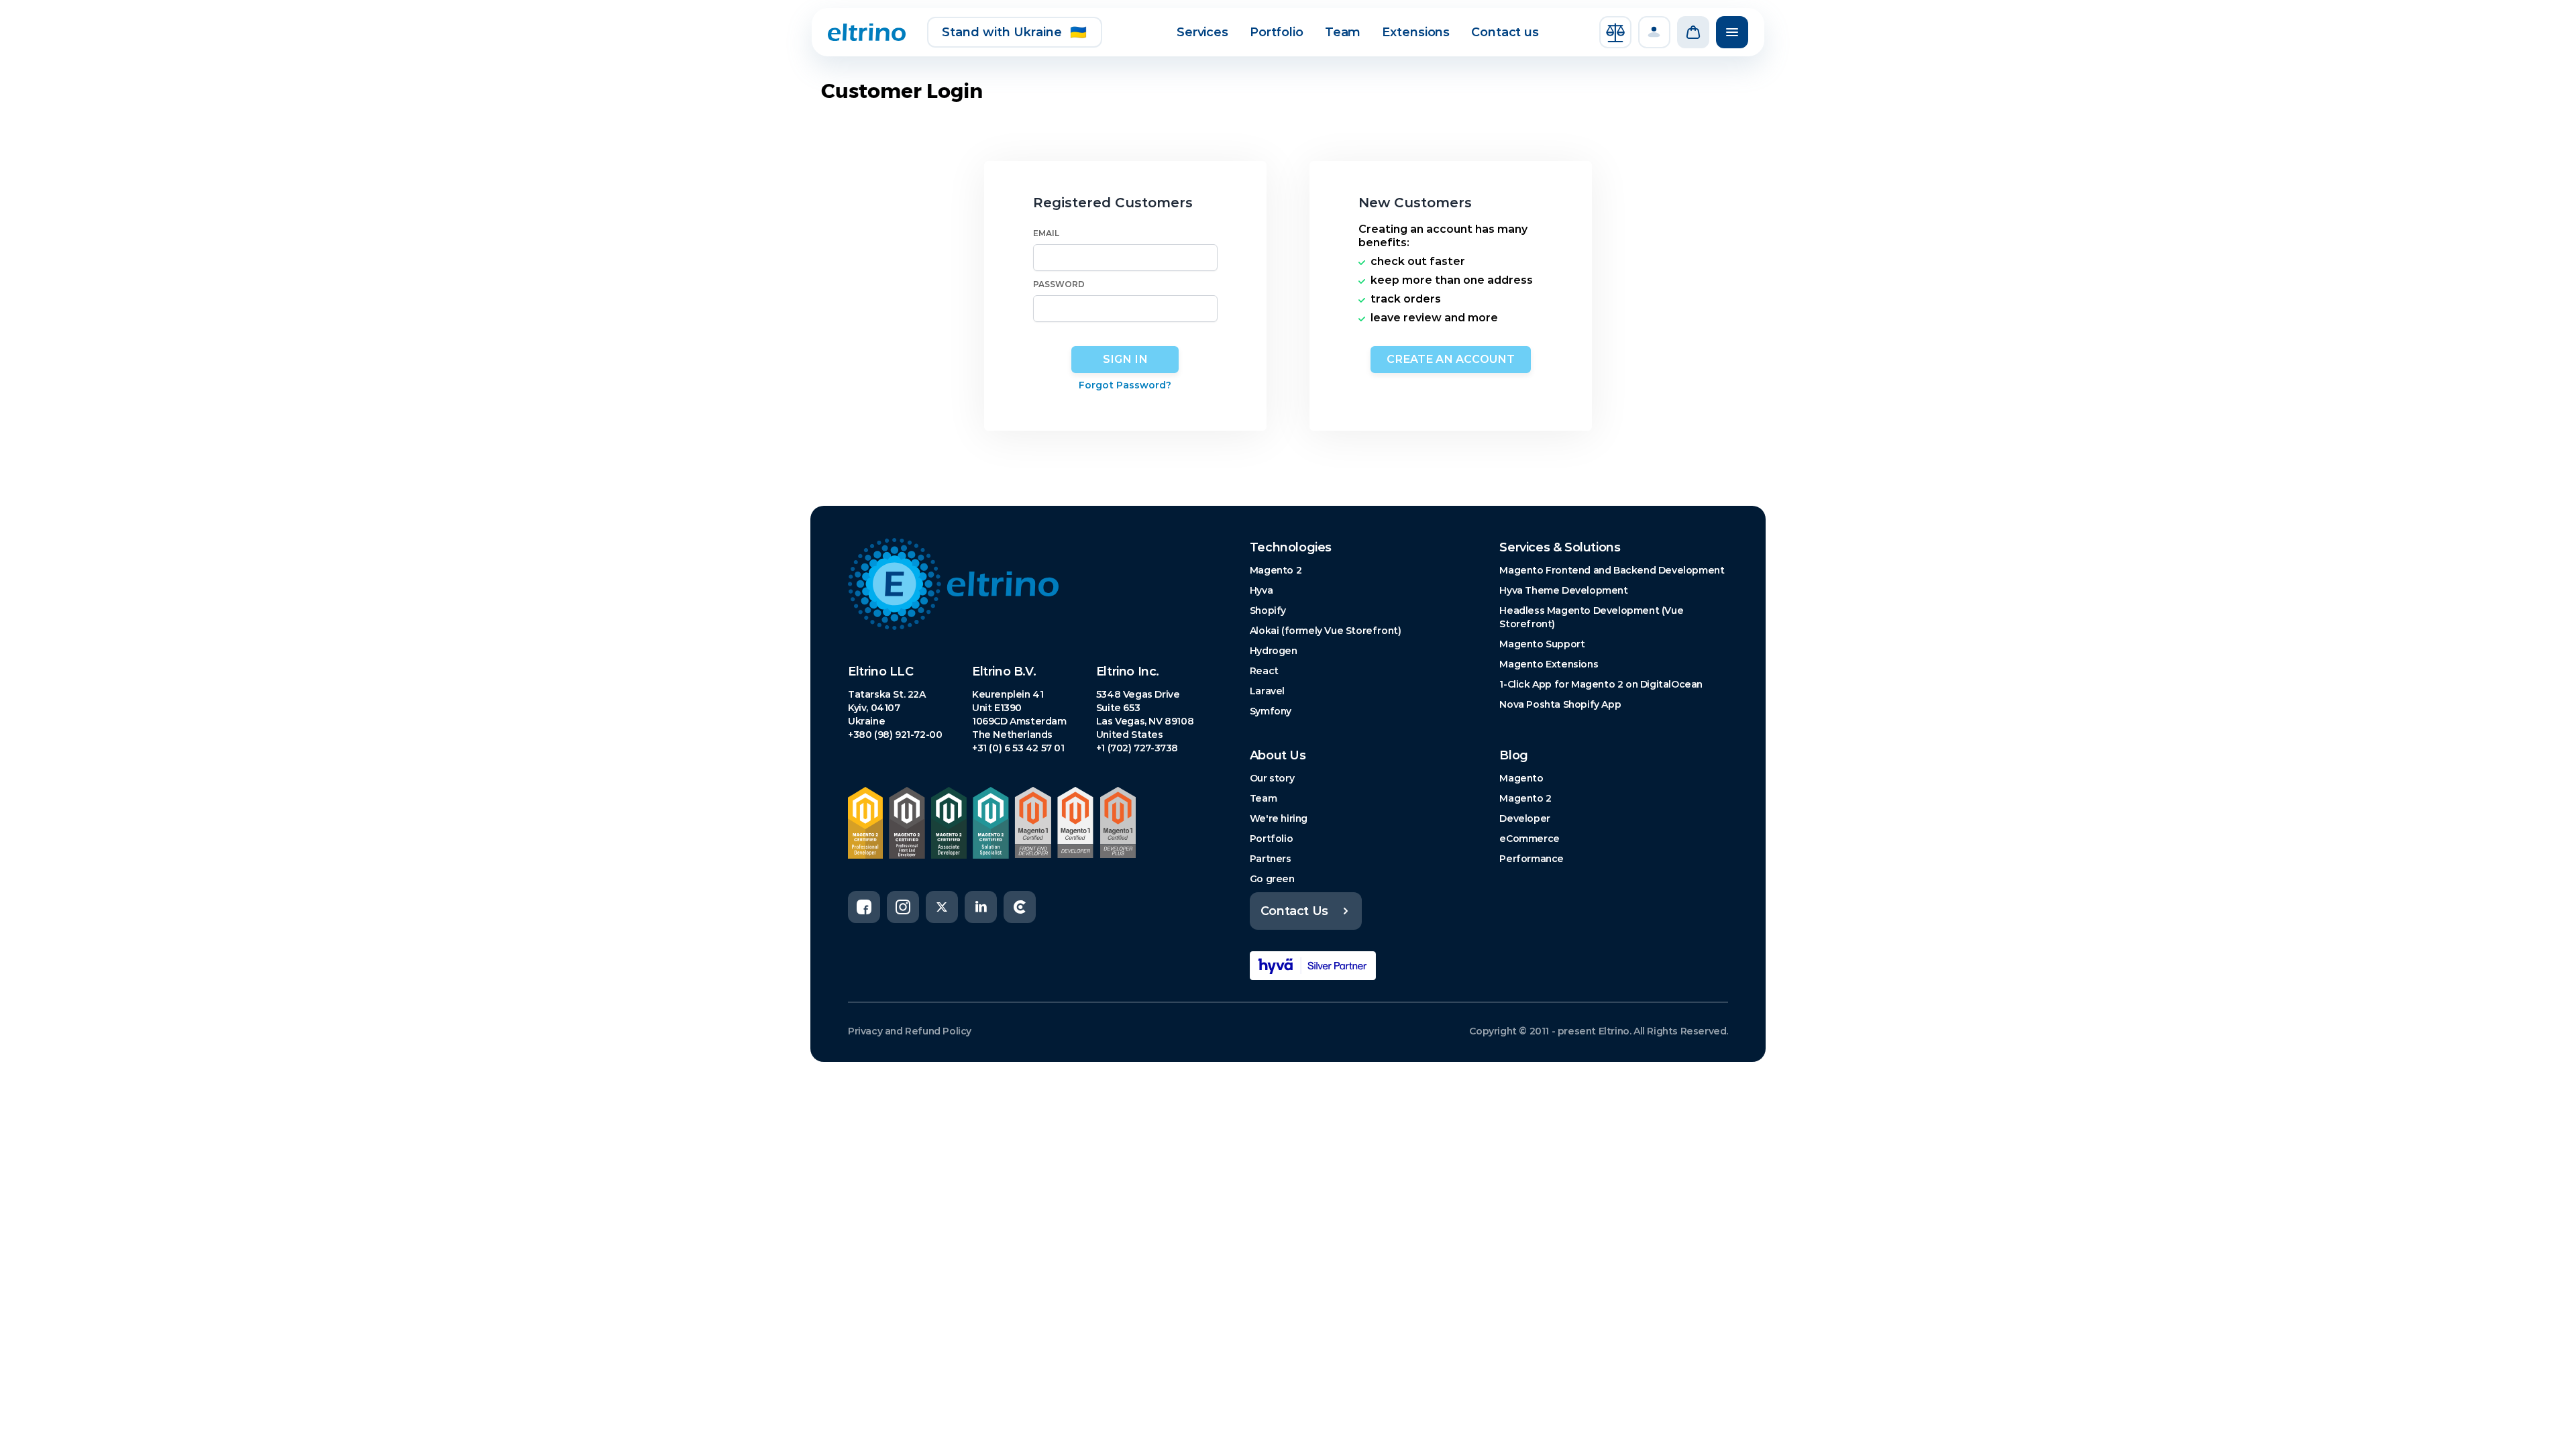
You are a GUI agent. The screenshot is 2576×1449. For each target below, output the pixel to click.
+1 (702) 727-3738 (1137, 748)
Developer (1524, 818)
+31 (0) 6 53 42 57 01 (1018, 748)
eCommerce (1529, 839)
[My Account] (1654, 32)
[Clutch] (1020, 907)
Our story (1272, 778)
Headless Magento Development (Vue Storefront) (1591, 617)
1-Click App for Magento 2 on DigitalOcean (1601, 684)
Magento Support (1542, 644)
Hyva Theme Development (1563, 590)
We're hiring (1279, 818)
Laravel (1267, 691)
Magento (1521, 778)
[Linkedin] (981, 907)
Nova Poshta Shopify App (1560, 704)
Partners (1271, 859)
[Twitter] (942, 907)
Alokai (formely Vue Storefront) (1326, 631)
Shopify (1268, 610)
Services (1202, 32)
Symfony (1271, 711)
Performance (1532, 859)
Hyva (1261, 590)
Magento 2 (1276, 570)
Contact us (1505, 32)
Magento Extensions (1549, 664)
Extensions (1416, 32)
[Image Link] (1027, 584)
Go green (1272, 879)
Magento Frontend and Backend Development (1612, 570)
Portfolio (1277, 32)
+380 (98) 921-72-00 (895, 735)
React (1264, 671)
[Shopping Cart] (1693, 32)
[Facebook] (864, 907)
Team (1343, 32)
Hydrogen (1274, 651)
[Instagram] (903, 907)
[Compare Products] (1615, 32)
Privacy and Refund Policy (910, 1031)
